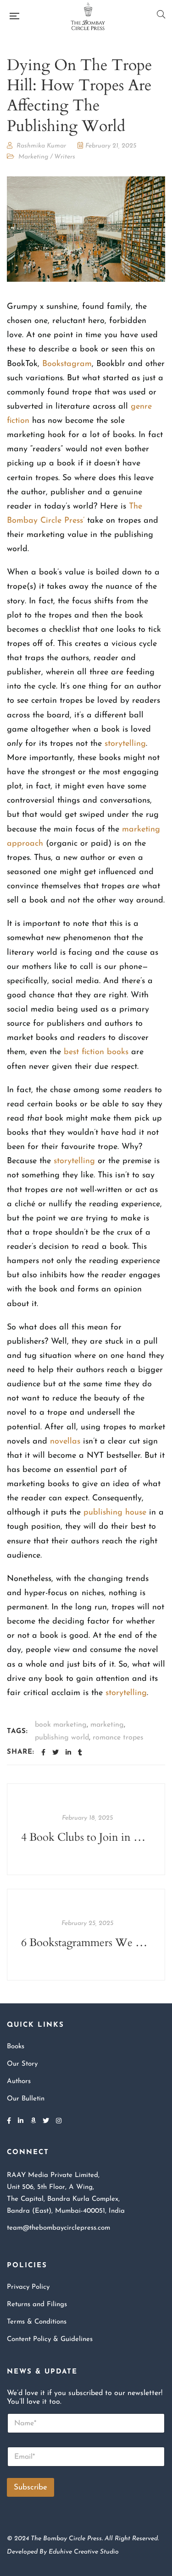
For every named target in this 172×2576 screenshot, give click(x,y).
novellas (65, 1442)
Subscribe (31, 2487)
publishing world (62, 1738)
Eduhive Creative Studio (84, 2552)
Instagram (59, 2121)
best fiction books (96, 1052)
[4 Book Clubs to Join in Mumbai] (86, 1829)
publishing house (115, 1513)
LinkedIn (21, 2121)
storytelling (125, 744)
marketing (107, 1725)
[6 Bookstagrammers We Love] (86, 1935)
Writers (65, 157)
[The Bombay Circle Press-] (88, 16)
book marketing (61, 1725)
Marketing (33, 157)
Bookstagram (67, 364)
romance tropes (118, 1738)
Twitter (46, 2121)
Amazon (33, 2121)
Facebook (9, 2121)
